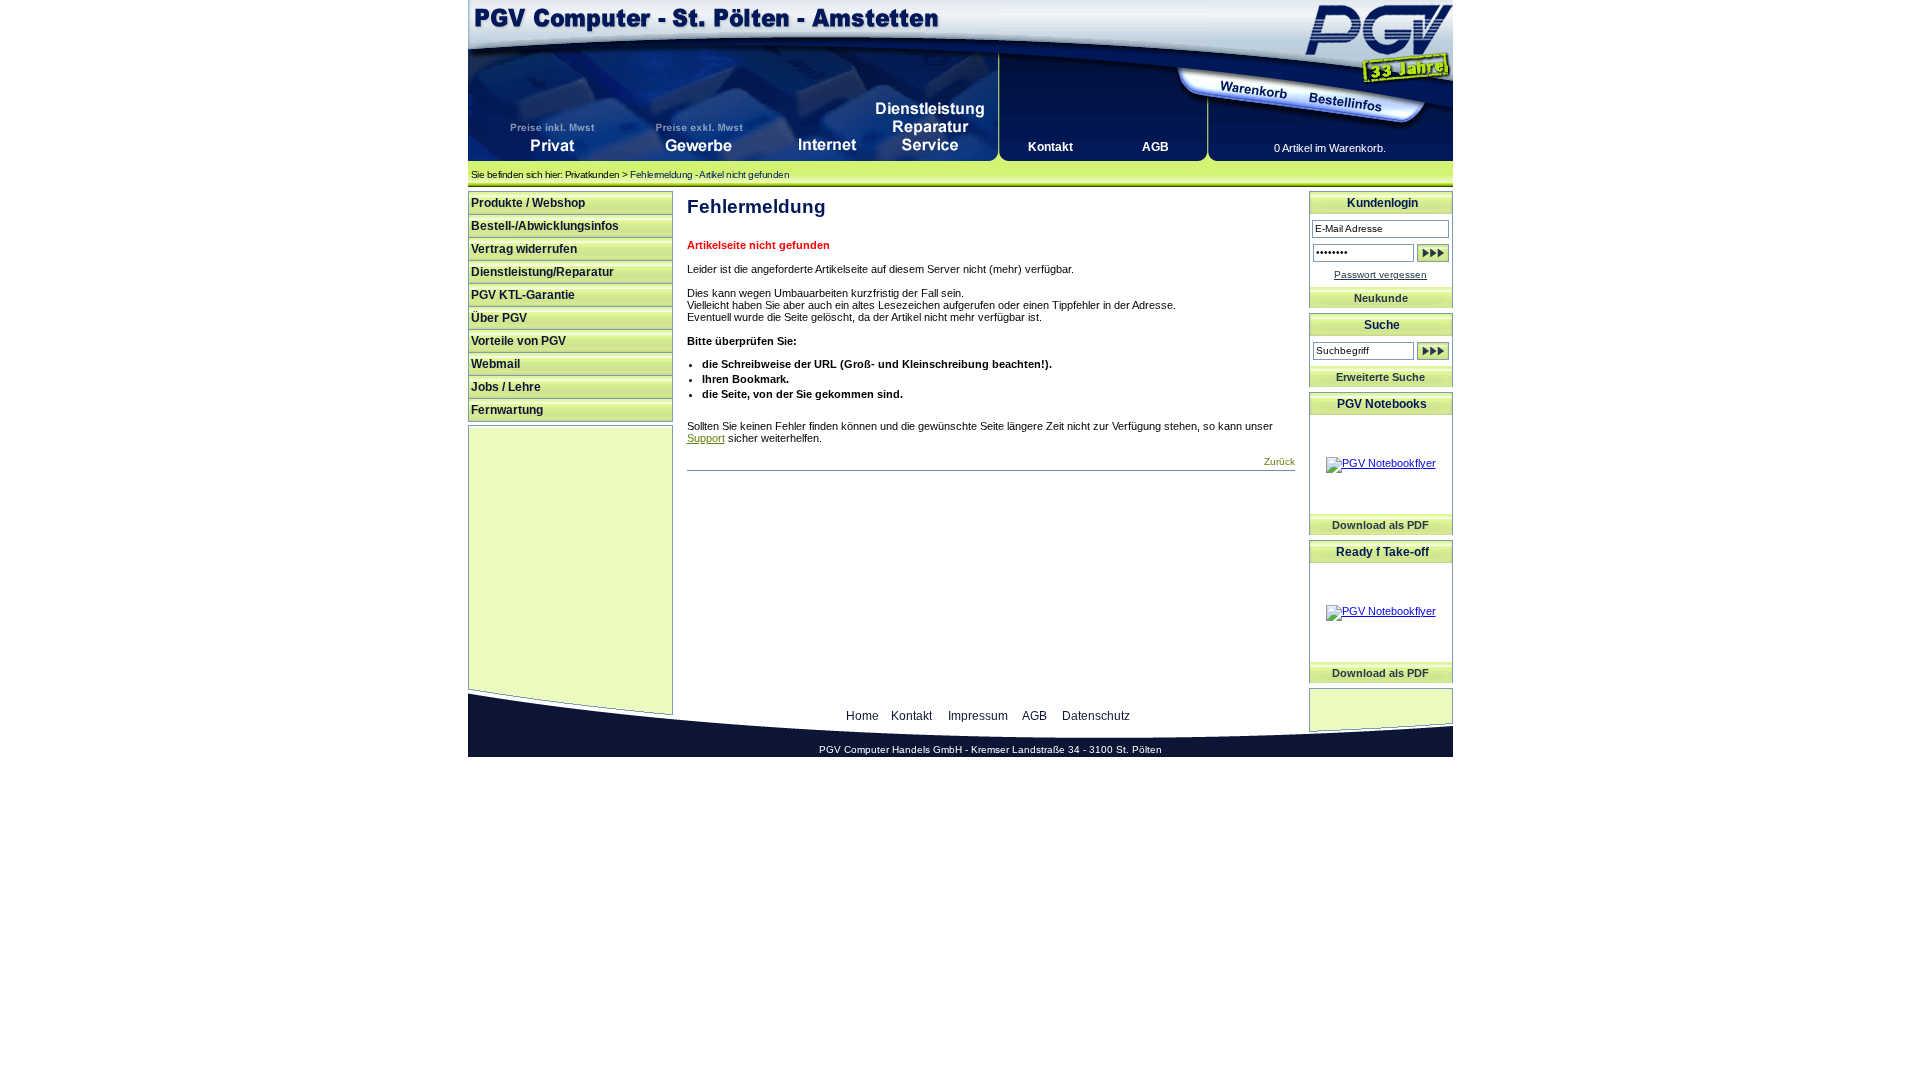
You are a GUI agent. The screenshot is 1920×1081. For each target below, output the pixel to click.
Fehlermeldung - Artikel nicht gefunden (709, 174)
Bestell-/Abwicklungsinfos (545, 226)
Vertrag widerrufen (524, 249)
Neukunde (1381, 298)
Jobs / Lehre (506, 387)
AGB (1155, 147)
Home (862, 716)
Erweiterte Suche (1380, 377)
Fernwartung (507, 410)
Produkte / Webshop (528, 203)
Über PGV (499, 318)
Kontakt (1050, 147)
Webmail (495, 364)
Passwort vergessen (1380, 274)
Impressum (978, 716)
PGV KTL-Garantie (523, 295)
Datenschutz (1096, 716)
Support (706, 438)
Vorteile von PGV (518, 341)
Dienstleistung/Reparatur (542, 272)
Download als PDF (1380, 525)
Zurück (1279, 461)
